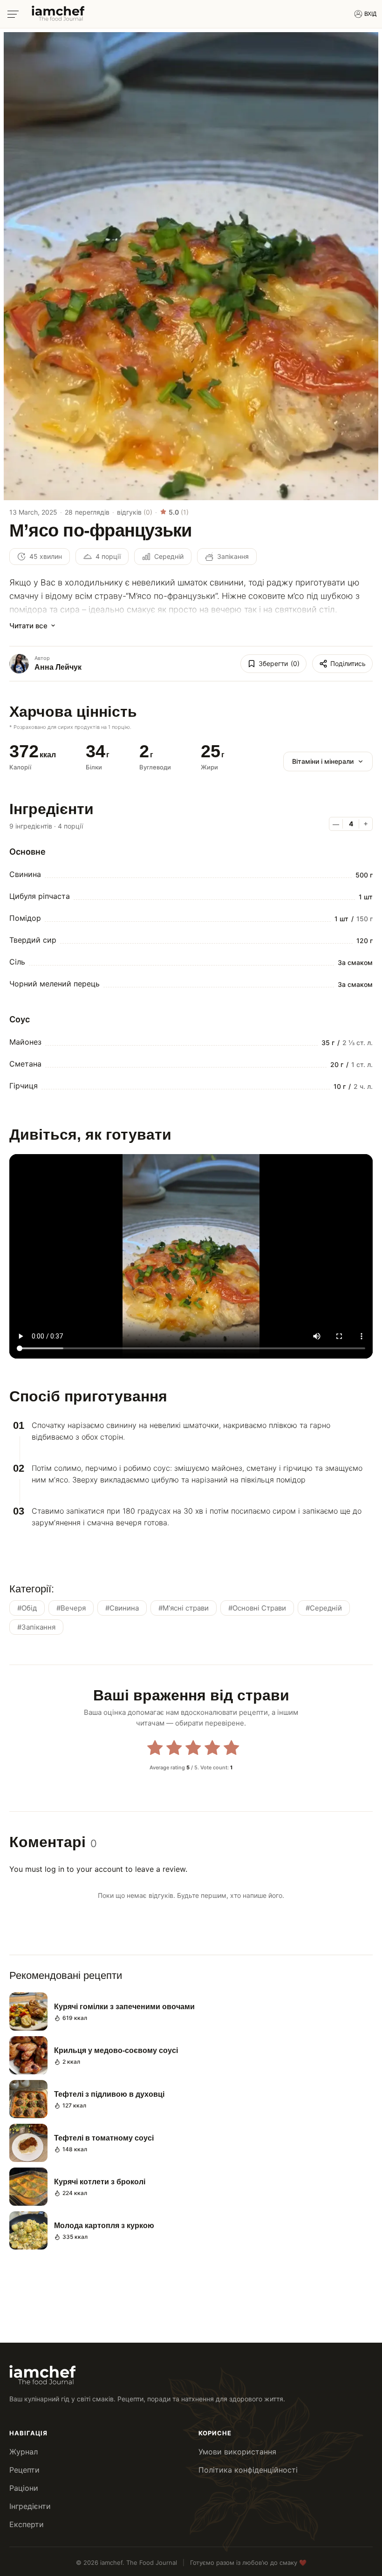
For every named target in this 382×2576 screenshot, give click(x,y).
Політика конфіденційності (248, 2470)
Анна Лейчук (58, 667)
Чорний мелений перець (55, 984)
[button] (19, 1426)
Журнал (24, 2452)
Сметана (25, 1064)
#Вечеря (71, 1608)
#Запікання (36, 1627)
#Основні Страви (257, 1608)
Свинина (25, 874)
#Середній (324, 1608)
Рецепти (24, 2470)
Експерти (27, 2524)
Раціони (24, 2488)
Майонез (25, 1042)
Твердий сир (33, 940)
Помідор (25, 918)
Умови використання (237, 2452)
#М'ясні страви (184, 1608)
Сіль (17, 962)
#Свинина (122, 1608)
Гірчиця (24, 1086)
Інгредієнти (30, 2506)
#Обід (27, 1608)
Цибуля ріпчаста (40, 896)
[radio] (155, 1749)
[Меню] (13, 14)
